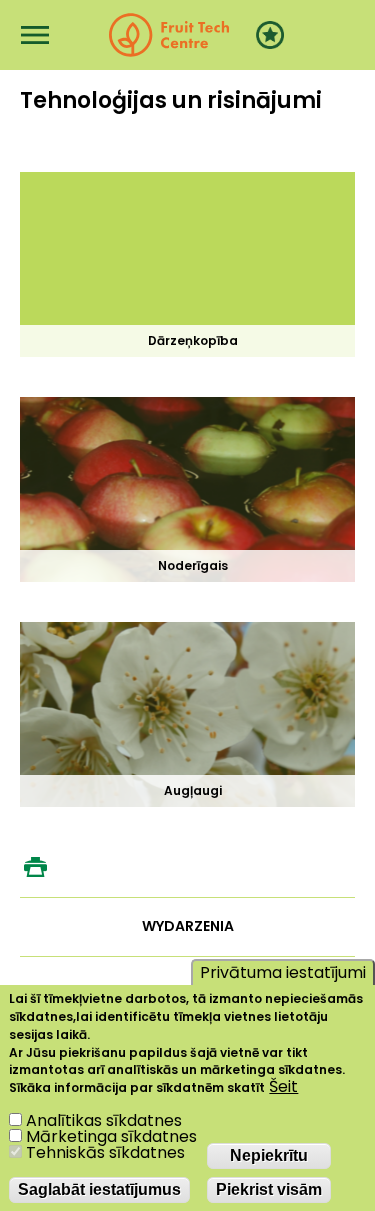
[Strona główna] (169, 35)
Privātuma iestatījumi (283, 972)
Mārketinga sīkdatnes (111, 1136)
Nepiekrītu (269, 1155)
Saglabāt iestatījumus (99, 1189)
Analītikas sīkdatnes (104, 1120)
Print (35, 867)
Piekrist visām (269, 1189)
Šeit (283, 1087)
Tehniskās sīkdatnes (105, 1152)
